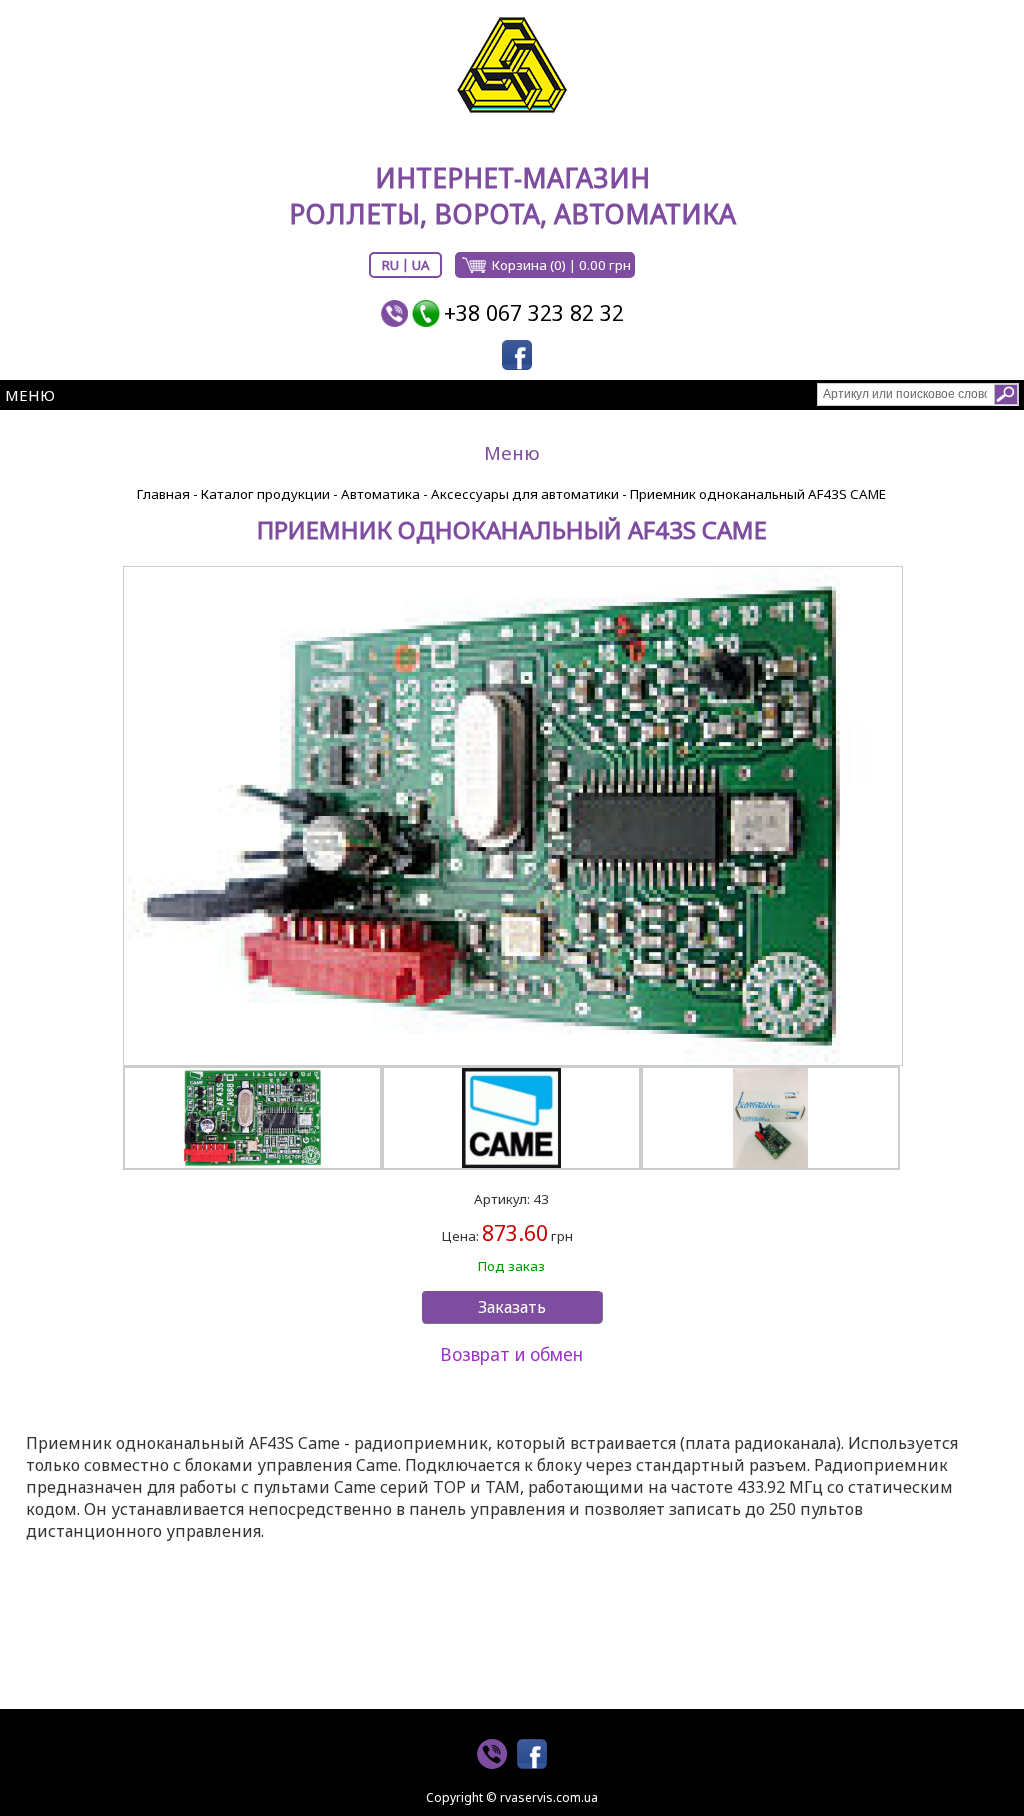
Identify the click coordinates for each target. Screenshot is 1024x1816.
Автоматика (380, 494)
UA (421, 265)
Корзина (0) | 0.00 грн (561, 265)
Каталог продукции (265, 494)
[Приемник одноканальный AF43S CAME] (512, 816)
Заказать (512, 1307)
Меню (30, 395)
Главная (163, 494)
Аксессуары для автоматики (525, 494)
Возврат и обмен (511, 1354)
